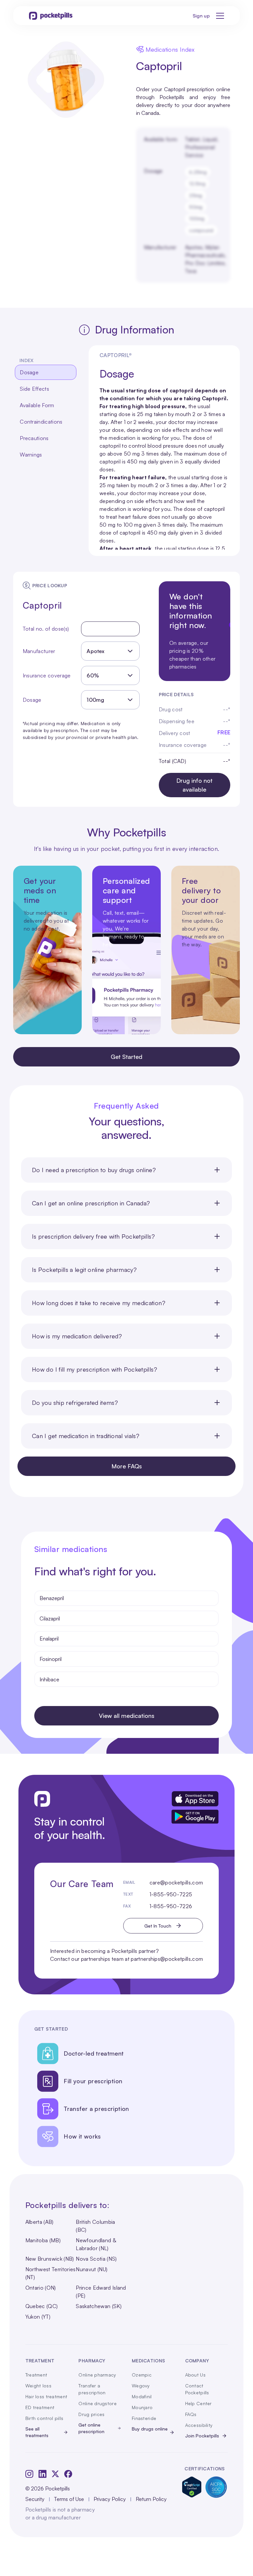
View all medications (127, 1716)
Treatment (36, 2375)
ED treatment (40, 2407)
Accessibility (199, 2425)
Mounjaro (142, 2407)
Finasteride (144, 2418)
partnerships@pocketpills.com (167, 1959)
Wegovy (141, 2386)
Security (35, 2499)
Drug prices (91, 2414)
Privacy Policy (110, 2499)
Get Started (126, 1057)
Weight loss (38, 2386)
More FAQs (127, 1466)
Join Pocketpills (202, 2436)
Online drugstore (97, 2403)
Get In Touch (158, 1926)
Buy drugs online (150, 2429)
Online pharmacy (97, 2375)
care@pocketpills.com (176, 1882)
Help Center (198, 2403)
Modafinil (142, 2396)
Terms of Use (69, 2499)
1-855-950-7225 (171, 1894)
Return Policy (151, 2499)
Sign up (201, 16)
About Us (195, 2375)
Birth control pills (44, 2418)
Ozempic (142, 2375)
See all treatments (37, 2432)
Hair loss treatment (46, 2396)
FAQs (191, 2414)
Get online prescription (91, 2428)
